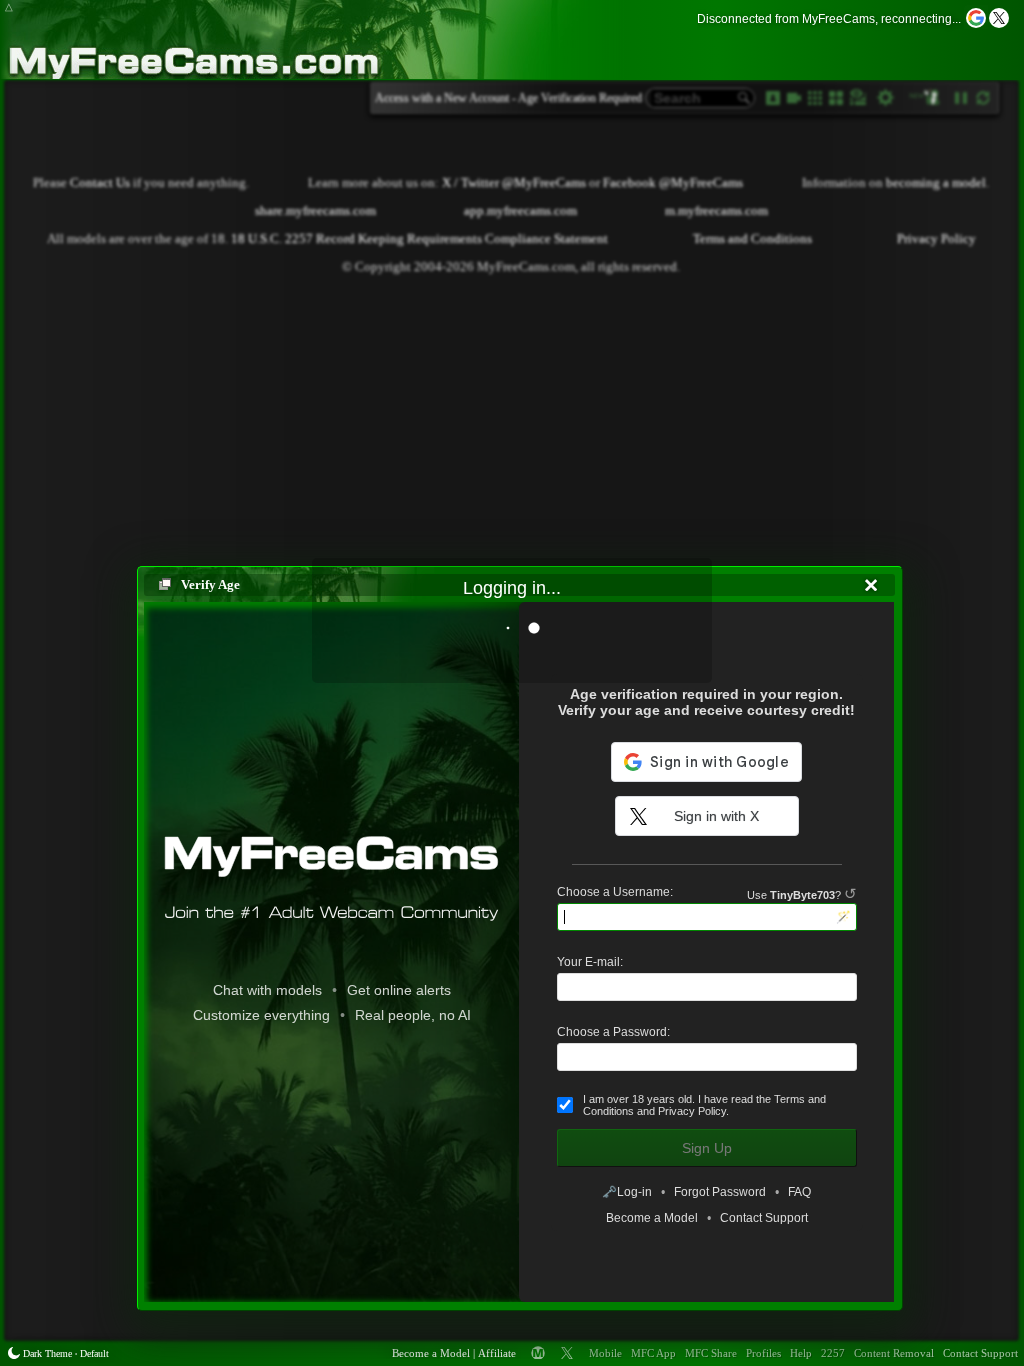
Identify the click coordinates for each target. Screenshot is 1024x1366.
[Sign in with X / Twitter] (999, 18)
